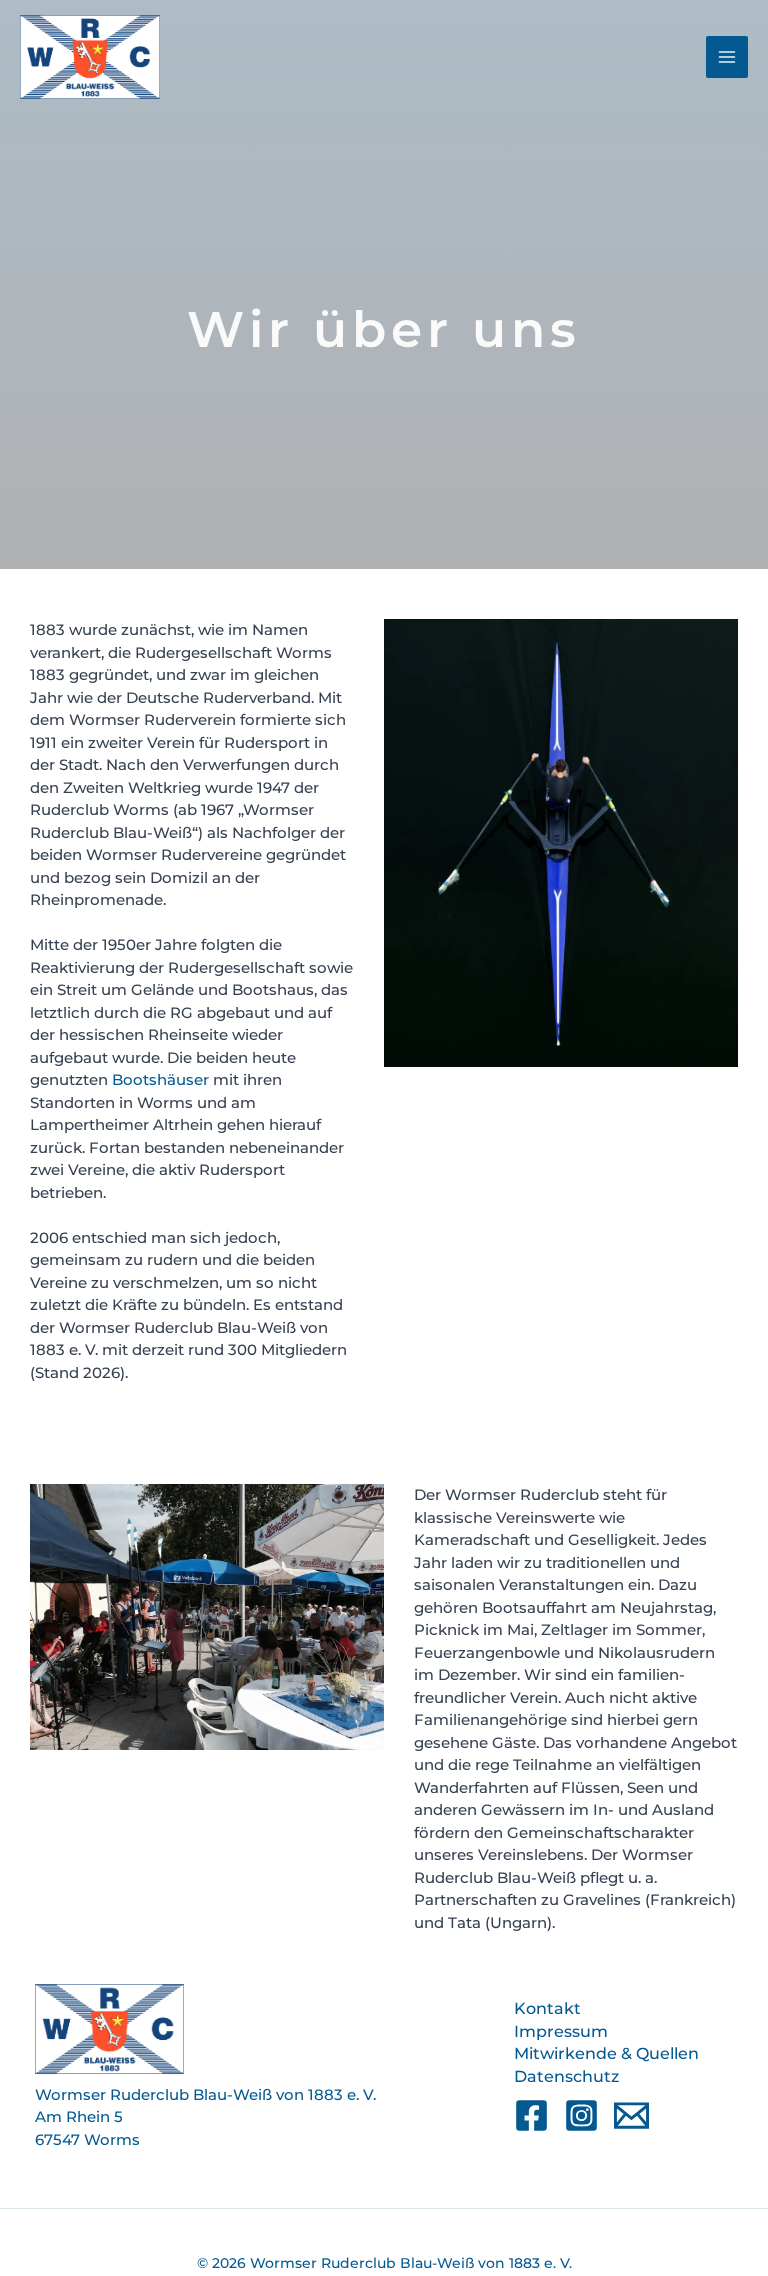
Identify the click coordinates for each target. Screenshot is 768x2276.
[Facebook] (531, 2115)
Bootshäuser (160, 1079)
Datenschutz (566, 2076)
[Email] (631, 2115)
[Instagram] (581, 2115)
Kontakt (547, 2008)
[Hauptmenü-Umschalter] (727, 57)
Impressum (561, 2031)
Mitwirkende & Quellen (606, 2053)
